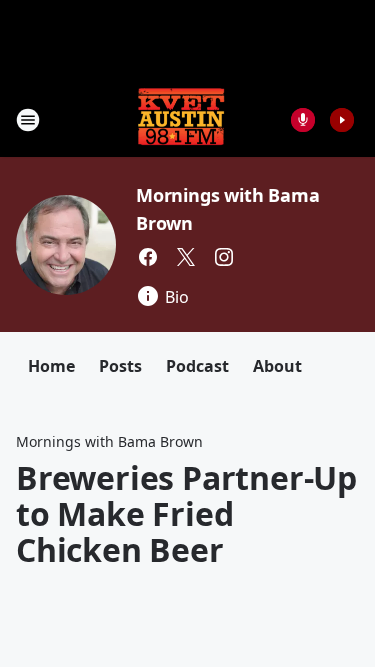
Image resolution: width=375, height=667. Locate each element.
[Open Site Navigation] (28, 120)
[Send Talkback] (303, 120)
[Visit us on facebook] (148, 257)
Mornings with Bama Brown (109, 441)
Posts (120, 366)
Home (51, 366)
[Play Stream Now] (342, 120)
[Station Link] (181, 119)
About (277, 366)
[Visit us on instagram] (224, 257)
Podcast (197, 366)
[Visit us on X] (186, 257)
